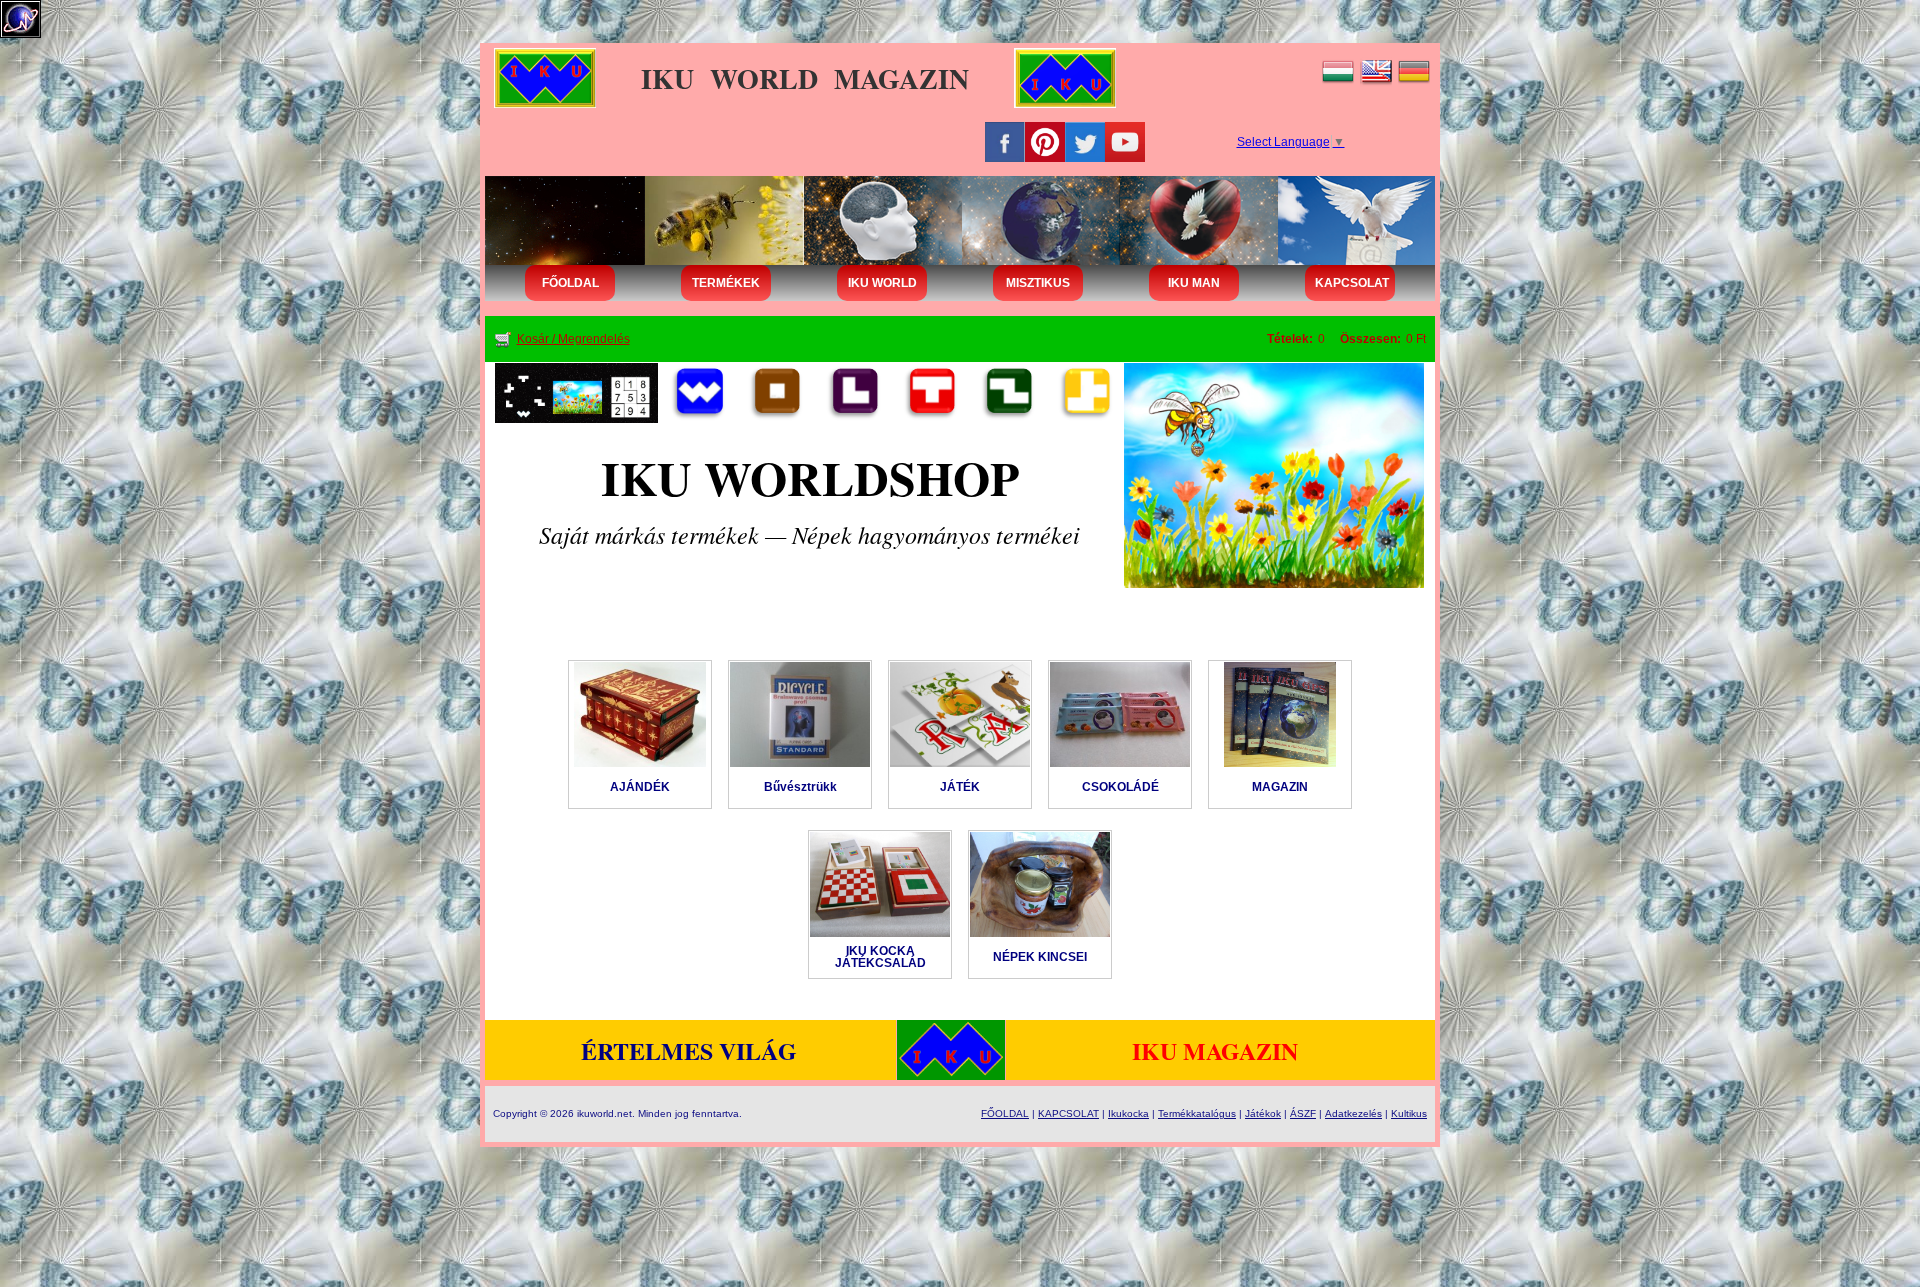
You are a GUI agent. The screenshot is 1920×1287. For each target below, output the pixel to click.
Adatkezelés (1353, 1113)
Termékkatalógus (1197, 1113)
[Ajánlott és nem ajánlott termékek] (1007, 392)
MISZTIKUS (1038, 283)
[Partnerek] (1085, 392)
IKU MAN (1194, 283)
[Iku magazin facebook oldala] (1005, 141)
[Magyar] (1338, 70)
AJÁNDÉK (640, 787)
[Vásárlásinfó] (775, 392)
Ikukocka (1128, 1113)
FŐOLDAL (570, 283)
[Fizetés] (1274, 475)
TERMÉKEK (726, 283)
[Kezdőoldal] (576, 392)
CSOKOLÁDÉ (1120, 787)
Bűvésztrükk (800, 787)
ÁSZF (1303, 1113)
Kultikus (1409, 1113)
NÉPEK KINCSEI (1040, 957)
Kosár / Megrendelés (573, 339)
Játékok (1263, 1113)
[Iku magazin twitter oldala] (1085, 141)
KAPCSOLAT (1352, 283)
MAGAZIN (1280, 787)
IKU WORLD (882, 283)
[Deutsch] (1414, 70)
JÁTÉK (960, 787)
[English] (1376, 70)
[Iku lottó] (853, 392)
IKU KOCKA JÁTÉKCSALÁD (880, 957)
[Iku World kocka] (697, 392)
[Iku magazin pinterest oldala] (1045, 141)
